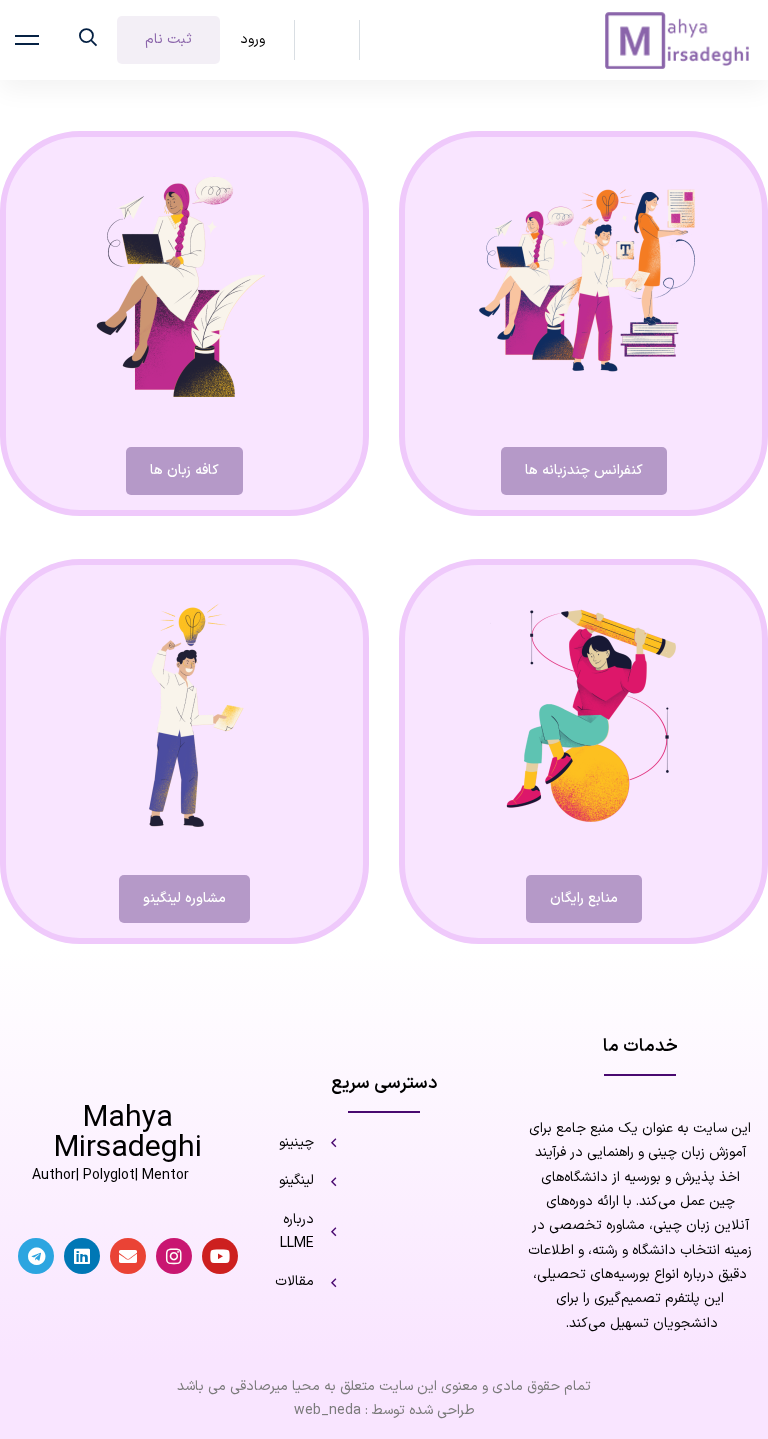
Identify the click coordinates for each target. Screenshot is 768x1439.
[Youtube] (220, 1256)
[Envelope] (128, 1256)
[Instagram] (174, 1256)
